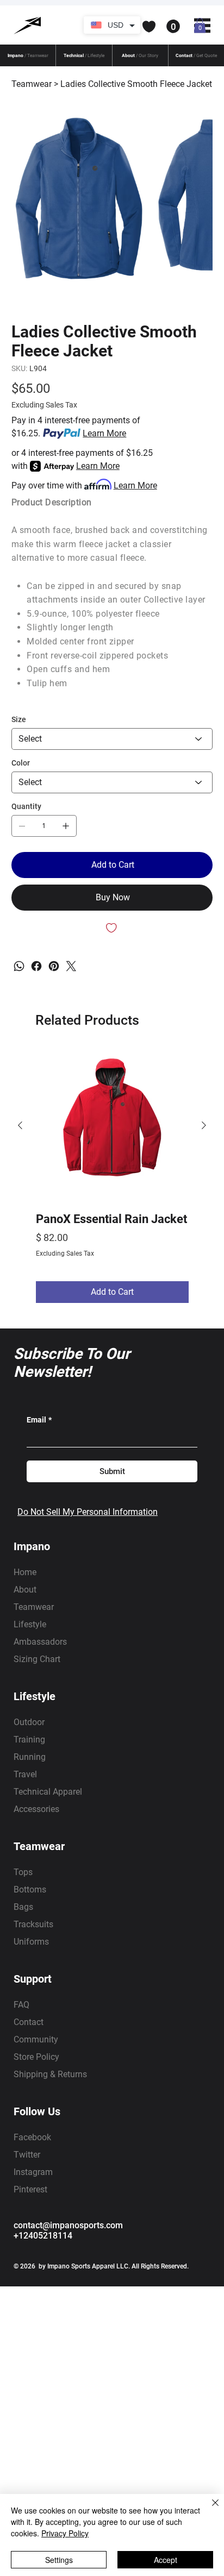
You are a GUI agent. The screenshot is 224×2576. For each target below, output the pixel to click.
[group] (112, 1176)
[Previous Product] (20, 1125)
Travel (25, 1774)
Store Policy (36, 2057)
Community (36, 2039)
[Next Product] (204, 1125)
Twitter (27, 2155)
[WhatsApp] (19, 966)
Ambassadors (40, 1642)
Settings (59, 2560)
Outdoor (29, 1722)
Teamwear (34, 1607)
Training (29, 1740)
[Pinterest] (54, 966)
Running (30, 1757)
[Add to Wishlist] (112, 928)
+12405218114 (43, 2236)
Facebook (32, 2137)
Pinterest (30, 2189)
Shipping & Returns (50, 2074)
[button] (125, 27)
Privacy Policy (65, 2533)
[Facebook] (36, 966)
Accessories (36, 1809)
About (25, 1590)
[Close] (209, 2509)
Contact (29, 2022)
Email (39, 1420)
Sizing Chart (37, 1659)
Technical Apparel (48, 1792)
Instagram (33, 2172)
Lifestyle (30, 1624)
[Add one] (66, 826)
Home (25, 1572)
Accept (166, 2560)
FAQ (21, 2005)
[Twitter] (71, 966)
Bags (23, 1907)
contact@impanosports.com (68, 2225)
